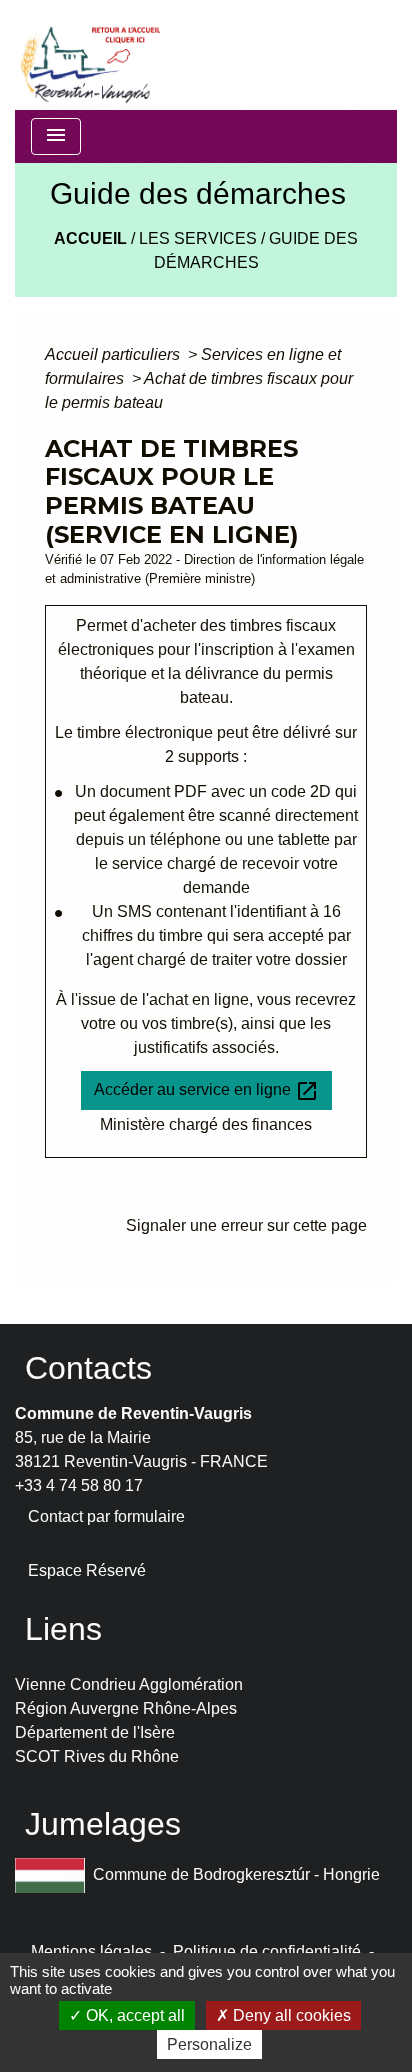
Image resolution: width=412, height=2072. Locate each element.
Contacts (88, 1368)
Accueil (90, 238)
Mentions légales (91, 1951)
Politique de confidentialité (267, 1951)
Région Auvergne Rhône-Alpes (126, 1708)
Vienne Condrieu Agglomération (129, 1684)
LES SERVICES (198, 238)
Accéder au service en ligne (206, 1091)
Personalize (209, 2044)
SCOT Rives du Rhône (97, 1756)
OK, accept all (133, 2015)
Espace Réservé (87, 1570)
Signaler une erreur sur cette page (246, 1225)
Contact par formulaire (106, 1516)
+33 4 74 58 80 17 (79, 1485)
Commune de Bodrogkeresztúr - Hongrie (236, 1873)
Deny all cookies (290, 2015)
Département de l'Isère (95, 1732)
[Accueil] (89, 55)
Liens (63, 1629)
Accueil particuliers (114, 354)
